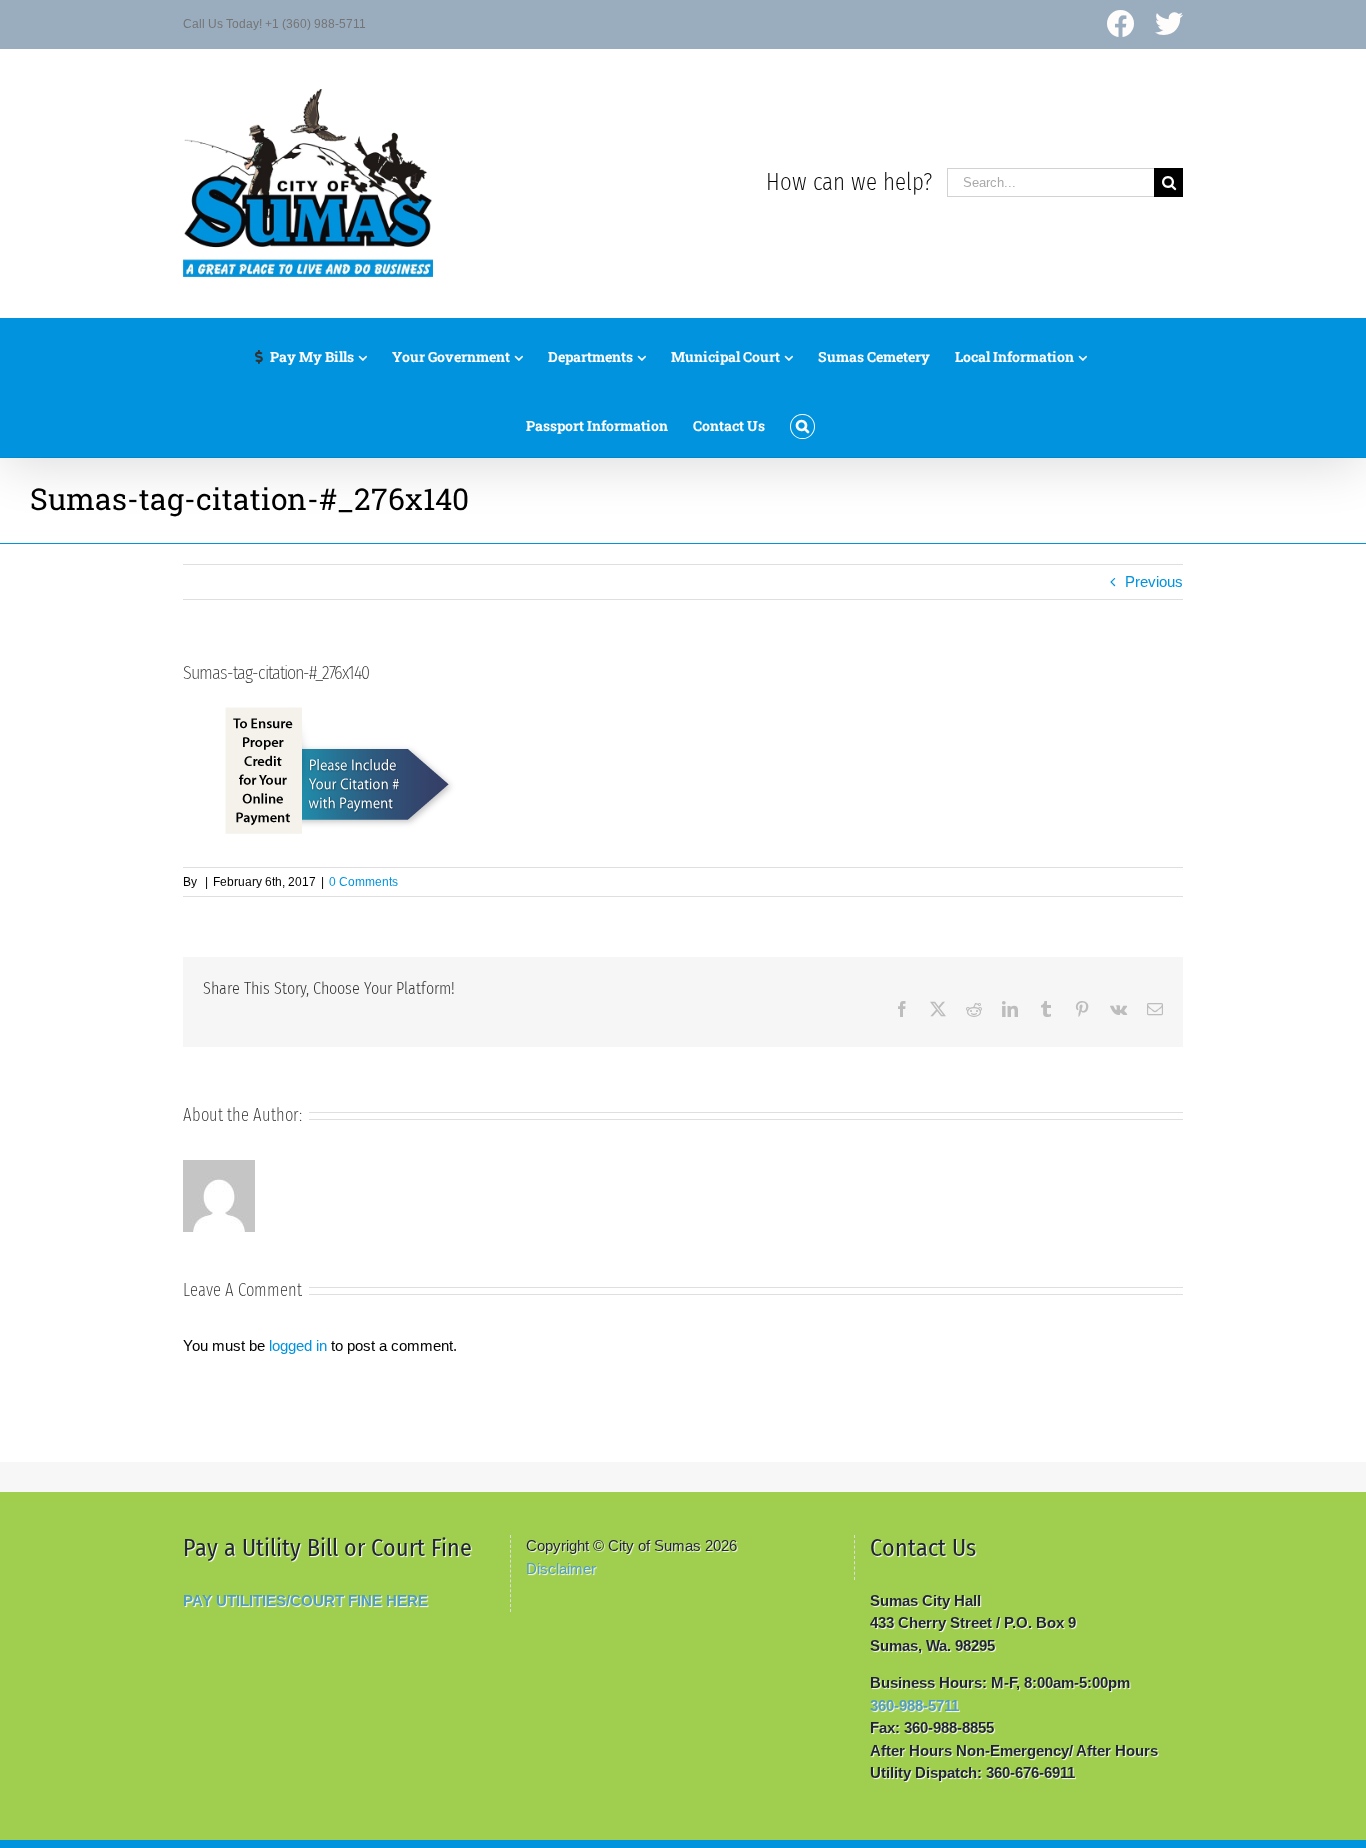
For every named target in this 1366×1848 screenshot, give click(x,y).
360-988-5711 (914, 1705)
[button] (802, 421)
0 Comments (363, 882)
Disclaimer (561, 1568)
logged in (298, 1345)
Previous (1154, 581)
